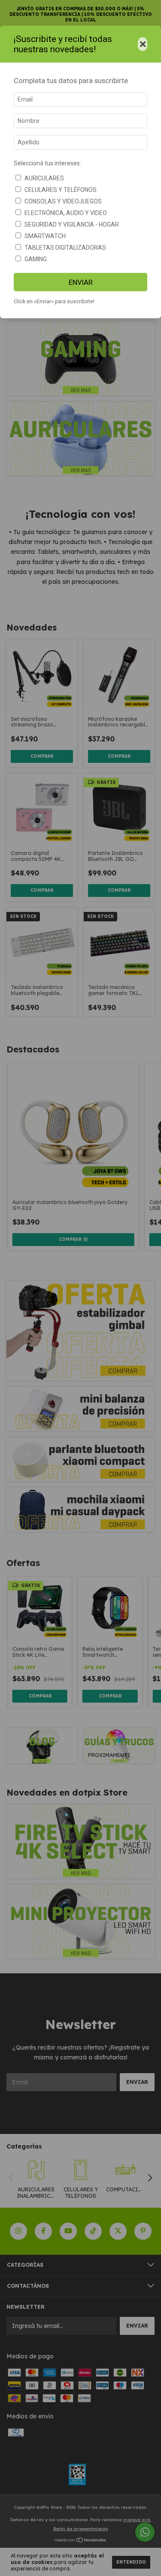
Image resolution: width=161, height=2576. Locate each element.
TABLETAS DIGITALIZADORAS (65, 248)
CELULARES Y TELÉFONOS (61, 190)
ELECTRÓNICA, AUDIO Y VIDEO (66, 213)
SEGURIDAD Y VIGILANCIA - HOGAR (72, 224)
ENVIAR (81, 282)
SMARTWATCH (45, 236)
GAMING (36, 259)
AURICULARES (44, 178)
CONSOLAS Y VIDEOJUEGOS (63, 201)
